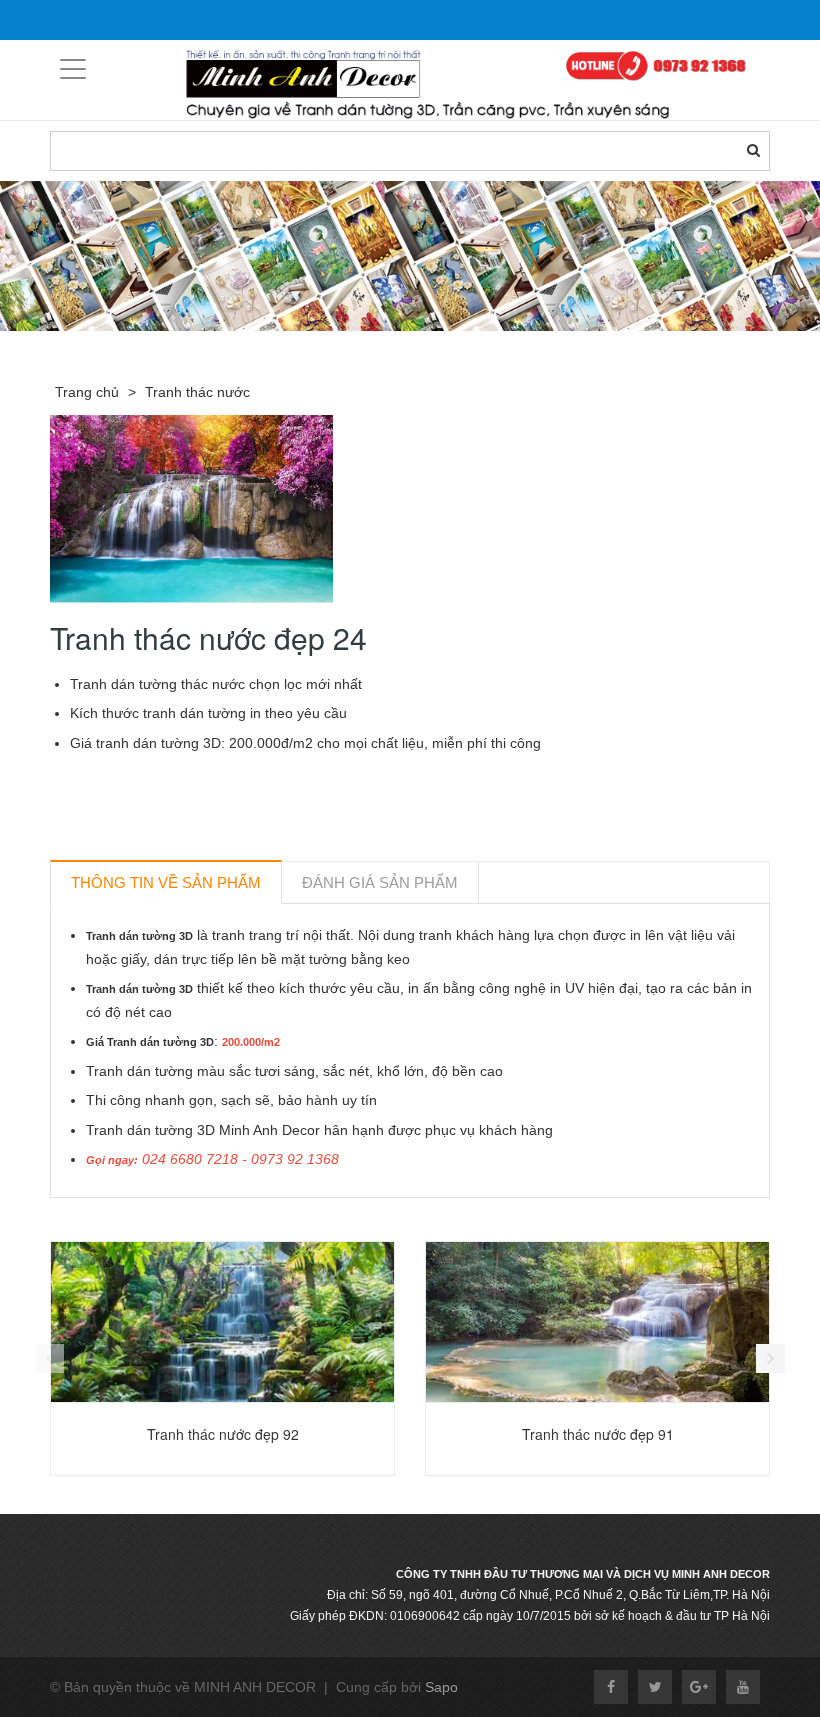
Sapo (441, 1687)
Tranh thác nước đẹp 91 (598, 1434)
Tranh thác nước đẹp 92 (223, 1434)
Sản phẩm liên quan (157, 1220)
